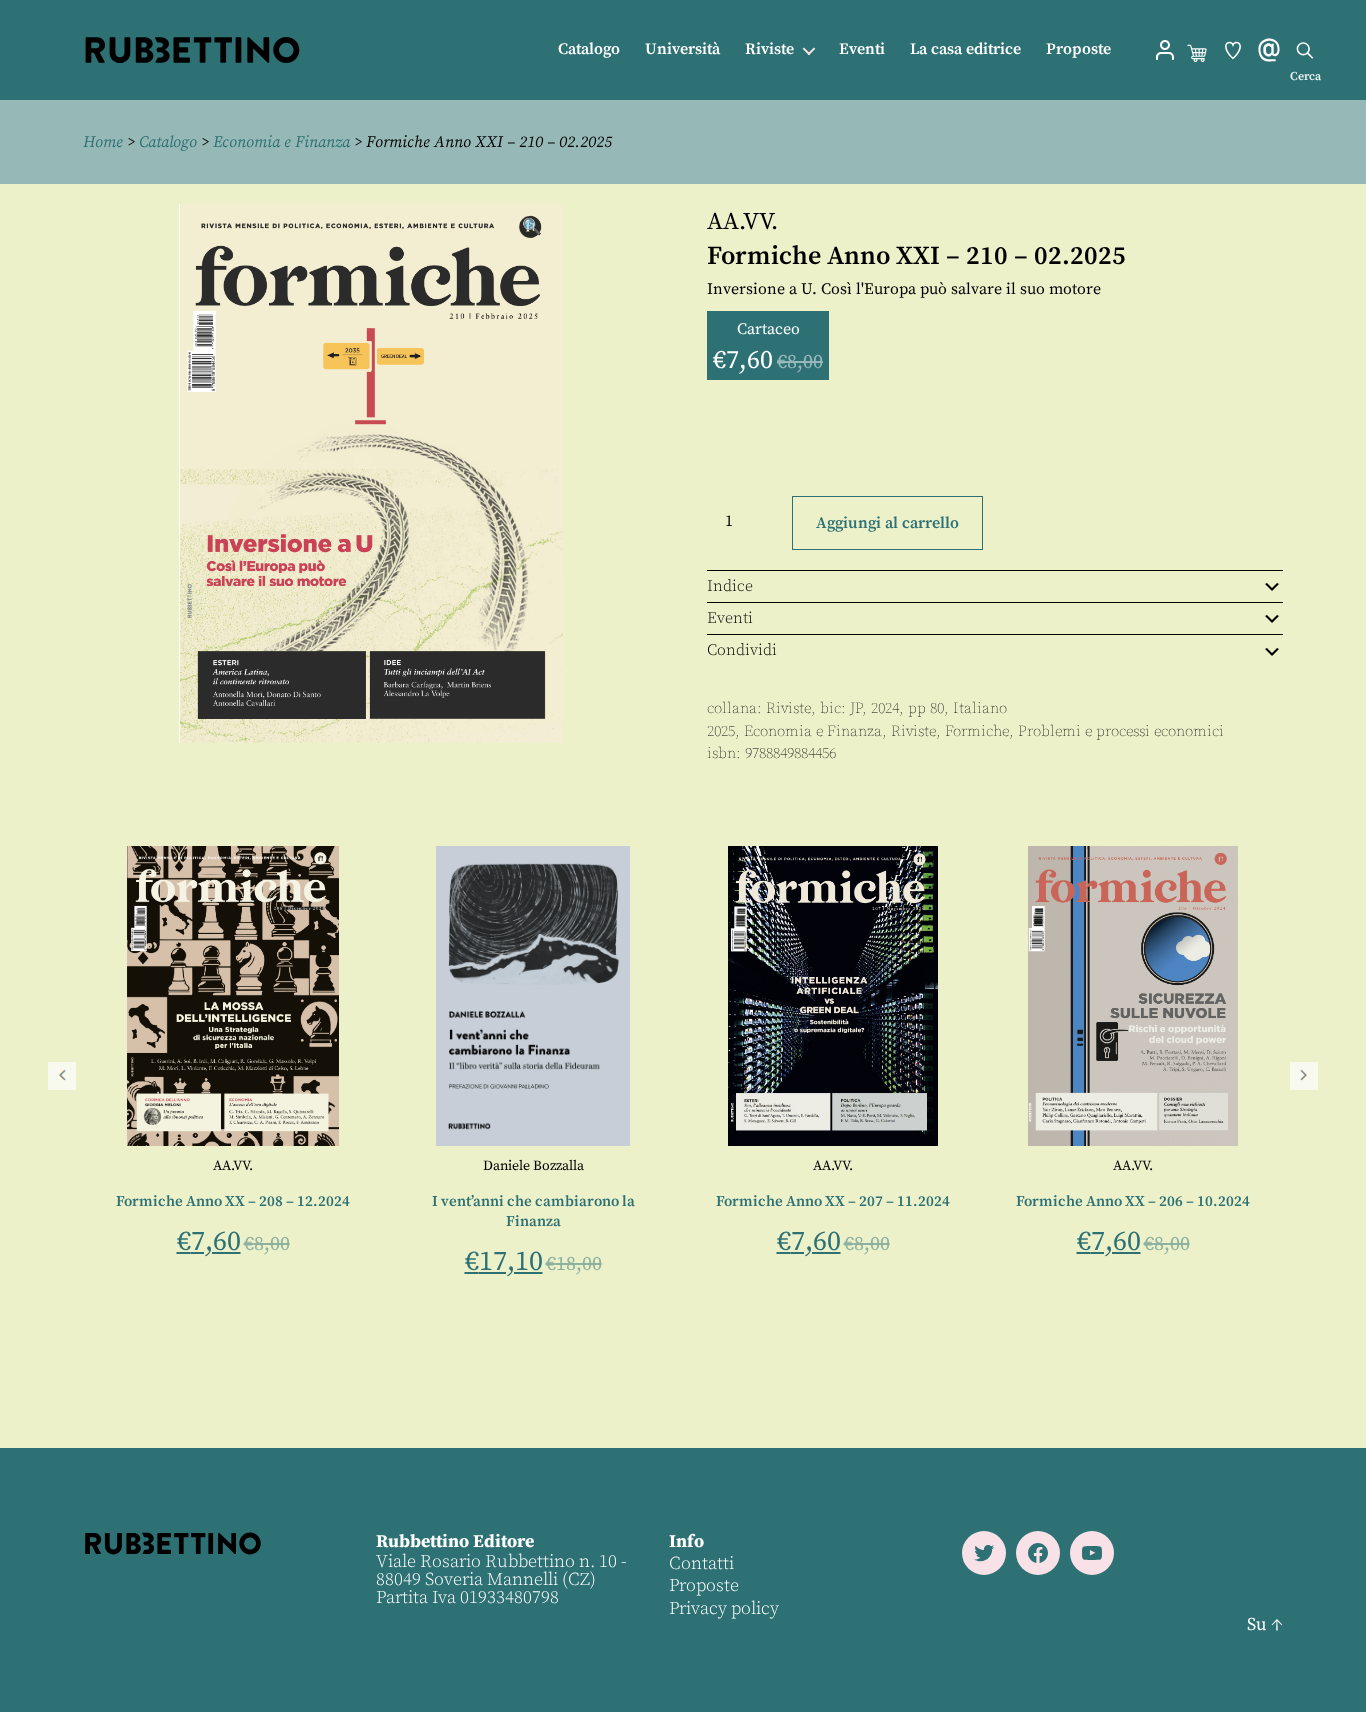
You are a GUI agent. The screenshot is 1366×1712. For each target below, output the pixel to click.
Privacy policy (724, 1608)
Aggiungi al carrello (887, 523)
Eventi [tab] (730, 618)
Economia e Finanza (281, 142)
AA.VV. (742, 222)
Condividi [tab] (742, 650)
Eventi (862, 49)
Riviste (769, 49)
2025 (721, 731)
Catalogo (589, 49)
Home (103, 142)
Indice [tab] (730, 586)
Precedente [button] (62, 1076)
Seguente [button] (1304, 1076)
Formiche (977, 731)
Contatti (701, 1563)
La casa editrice (965, 49)
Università (682, 49)
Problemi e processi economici (1121, 731)
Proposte (1078, 49)
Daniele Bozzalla (533, 1166)
